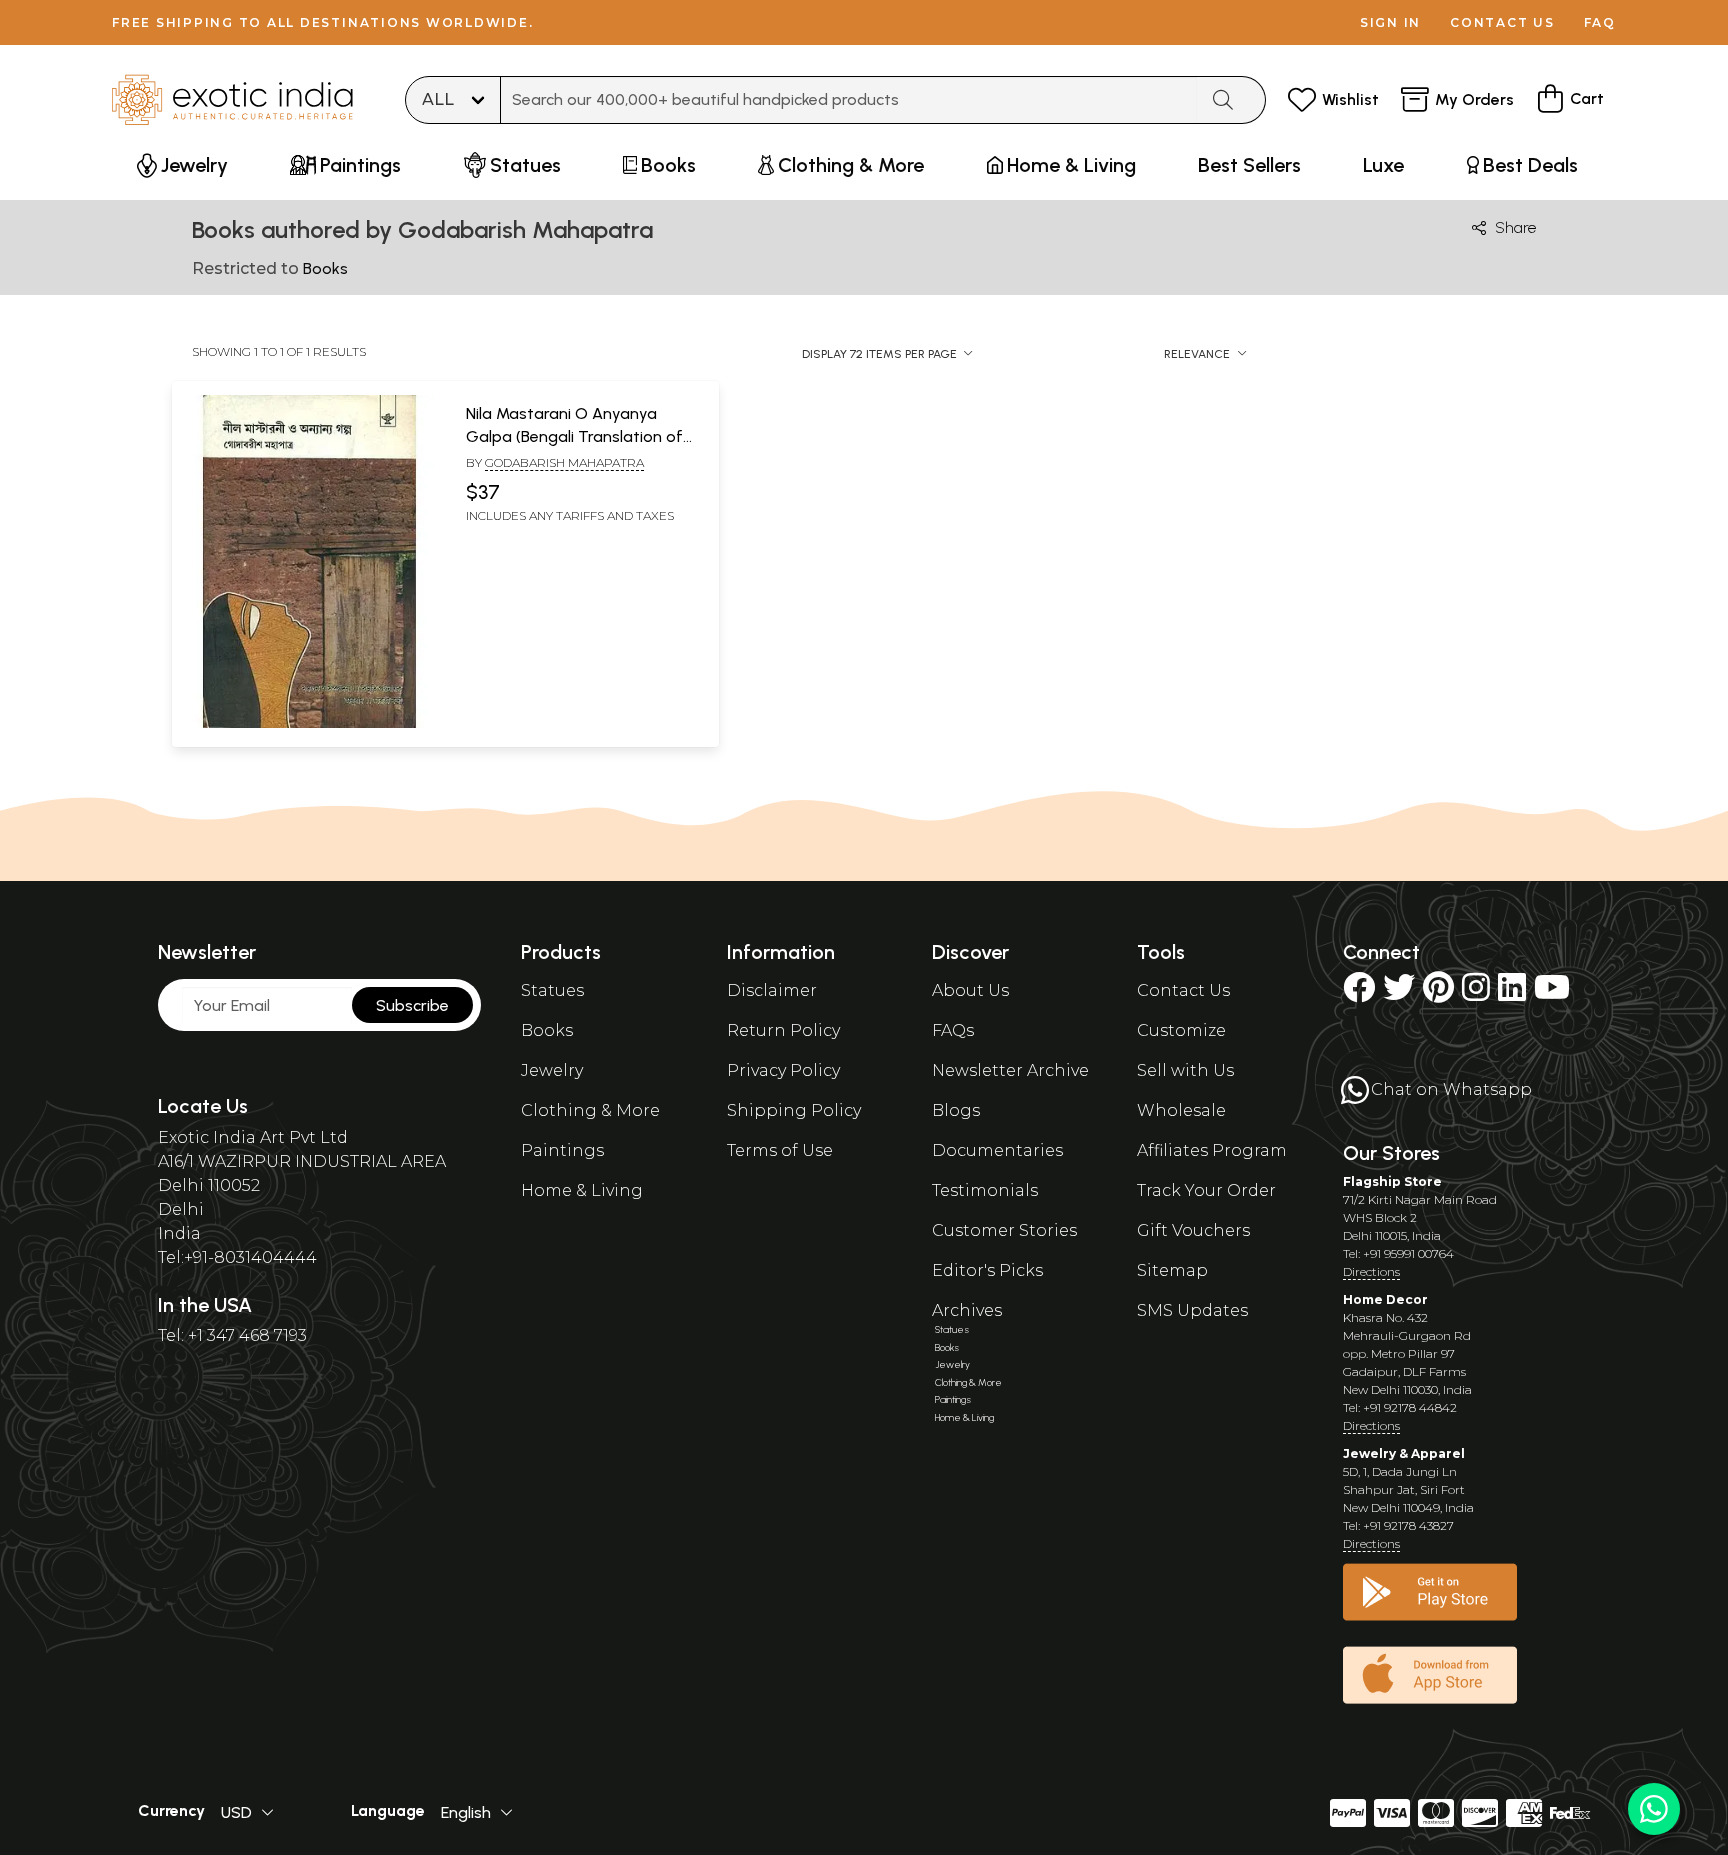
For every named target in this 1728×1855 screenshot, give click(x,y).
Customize (1181, 1030)
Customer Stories (1004, 1230)
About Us (970, 990)
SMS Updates (1192, 1310)
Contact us (1502, 22)
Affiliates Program (1212, 1150)
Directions (1371, 1271)
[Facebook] (1359, 993)
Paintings (562, 1150)
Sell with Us (1185, 1070)
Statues (552, 990)
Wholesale (1181, 1110)
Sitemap (1172, 1270)
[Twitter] (1399, 993)
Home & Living (582, 1190)
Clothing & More (590, 1110)
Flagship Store (1392, 1181)
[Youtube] (1552, 993)
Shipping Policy (794, 1110)
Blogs (956, 1110)
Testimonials (985, 1190)
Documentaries (997, 1150)
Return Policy (783, 1030)
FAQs (953, 1030)
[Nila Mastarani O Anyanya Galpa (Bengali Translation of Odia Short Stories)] (309, 724)
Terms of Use (780, 1150)
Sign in (1390, 22)
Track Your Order (1206, 1190)
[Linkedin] (1512, 993)
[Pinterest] (1438, 993)
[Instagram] (1476, 993)
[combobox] (849, 100)
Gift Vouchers (1193, 1230)
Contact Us (1183, 990)
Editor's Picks (987, 1270)
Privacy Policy (783, 1070)
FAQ (1600, 22)
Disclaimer (772, 990)
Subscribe (412, 1005)
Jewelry (552, 1070)
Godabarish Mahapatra (564, 462)
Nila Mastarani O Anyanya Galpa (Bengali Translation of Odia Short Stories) (574, 436)
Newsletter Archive (1010, 1070)
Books (547, 1030)
